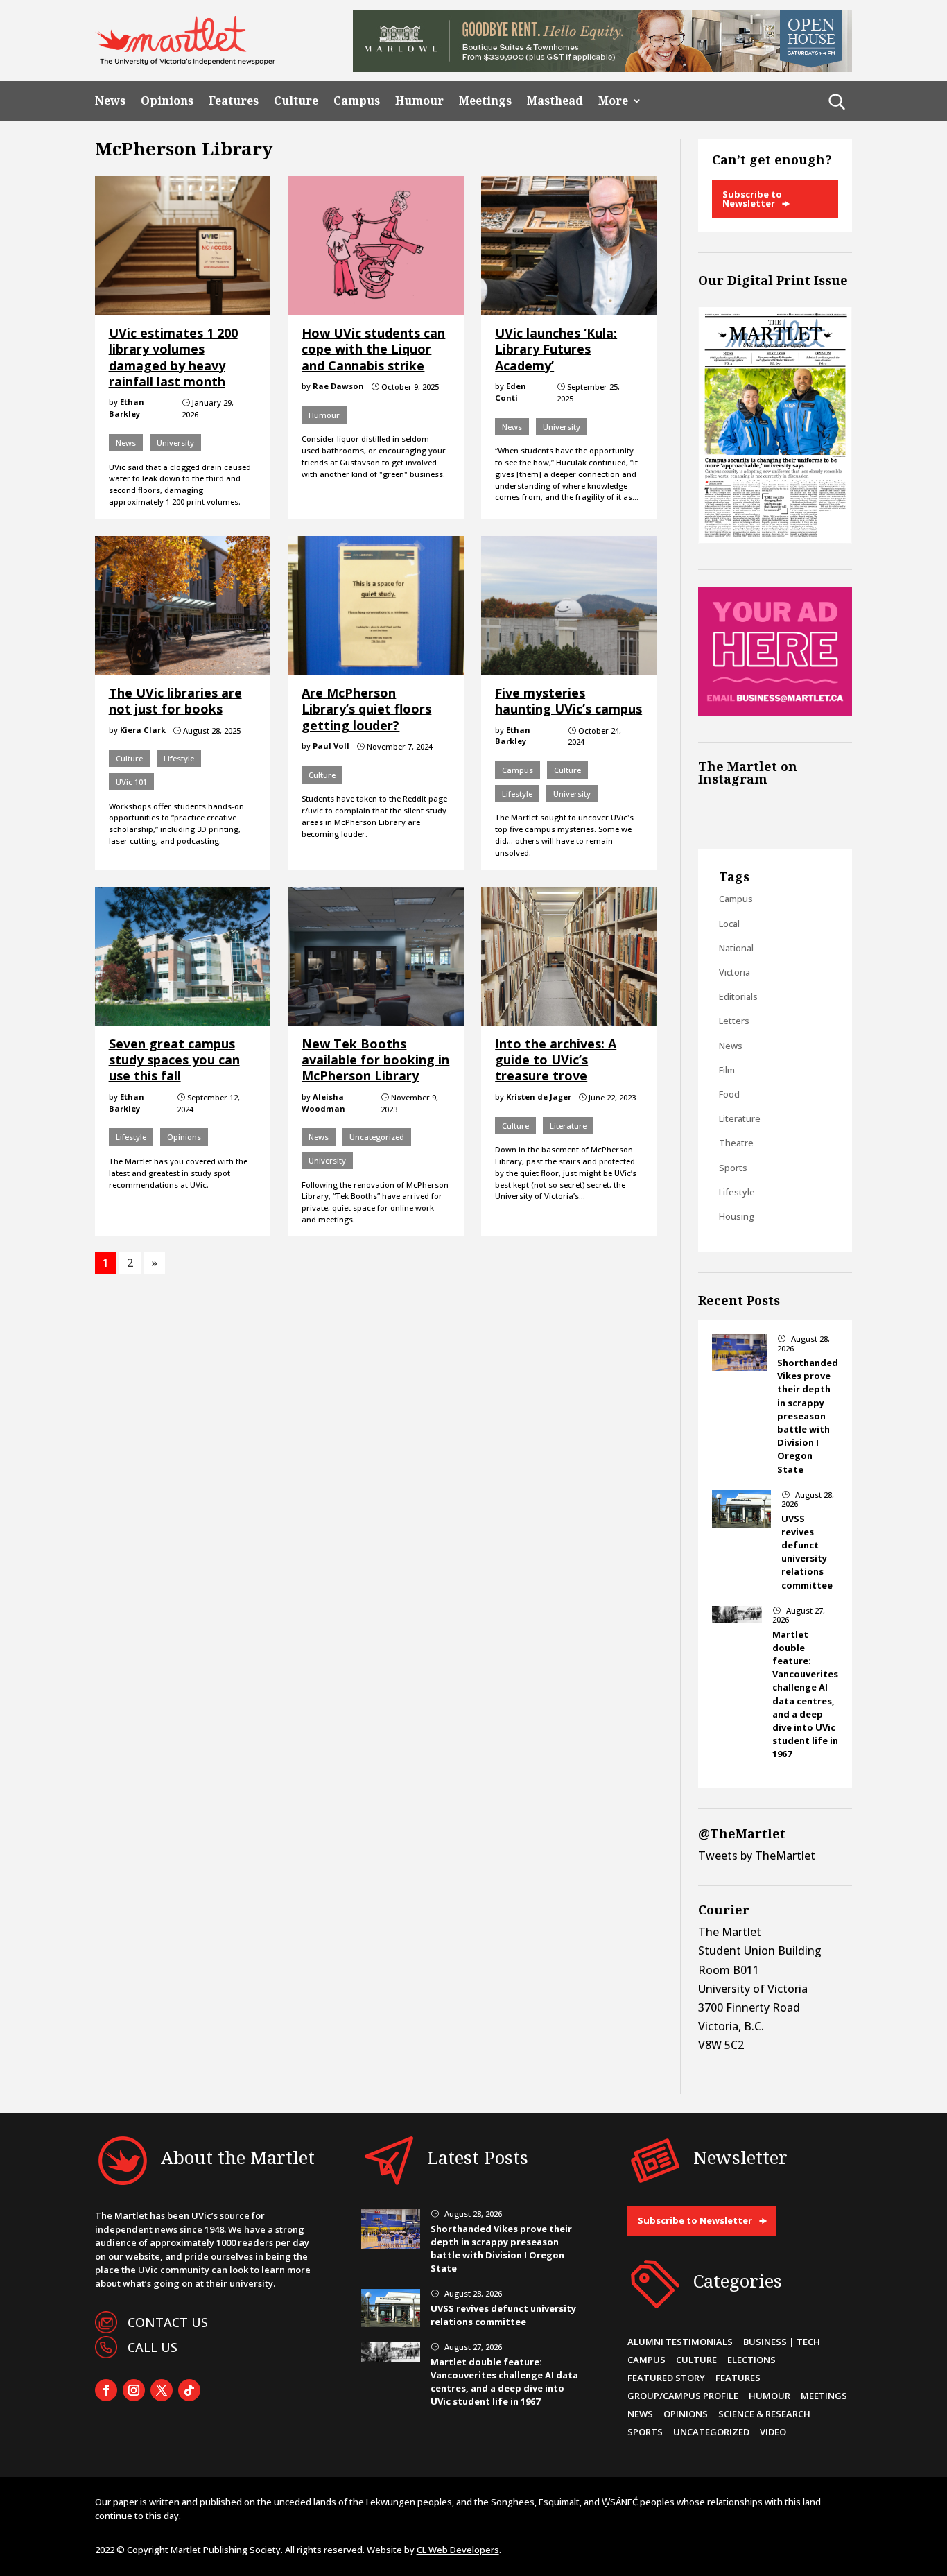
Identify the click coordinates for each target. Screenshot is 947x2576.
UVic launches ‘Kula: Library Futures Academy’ (556, 349)
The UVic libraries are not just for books (175, 701)
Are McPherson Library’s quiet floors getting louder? (366, 709)
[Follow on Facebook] (106, 2390)
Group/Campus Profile (683, 2396)
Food (729, 1094)
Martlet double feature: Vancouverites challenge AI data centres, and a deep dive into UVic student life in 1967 (805, 1694)
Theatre (736, 1143)
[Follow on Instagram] (134, 2390)
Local (729, 924)
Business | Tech (782, 2342)
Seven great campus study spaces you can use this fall (174, 1060)
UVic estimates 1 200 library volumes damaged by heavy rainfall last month (173, 357)
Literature (568, 1126)
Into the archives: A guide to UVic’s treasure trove (556, 1060)
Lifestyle (179, 758)
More (613, 101)
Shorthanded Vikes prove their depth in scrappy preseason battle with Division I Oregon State (808, 1416)
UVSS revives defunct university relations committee (807, 1552)
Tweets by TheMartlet (757, 1856)
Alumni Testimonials (680, 2342)
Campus (357, 101)
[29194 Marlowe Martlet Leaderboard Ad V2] (602, 68)
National (736, 948)
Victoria (735, 972)
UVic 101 (131, 782)
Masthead (555, 101)
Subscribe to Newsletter (752, 199)
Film (727, 1070)
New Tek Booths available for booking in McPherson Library (375, 1060)
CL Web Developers (458, 2550)
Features (234, 101)
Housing (737, 1216)
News (110, 101)
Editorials (738, 996)
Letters (734, 1021)
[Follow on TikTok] (189, 2390)
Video (773, 2432)
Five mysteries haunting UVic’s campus (568, 701)
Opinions (167, 101)
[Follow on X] (162, 2390)
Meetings (485, 101)
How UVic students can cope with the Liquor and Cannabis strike (373, 349)
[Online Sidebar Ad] (775, 712)
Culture (296, 101)
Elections (751, 2360)
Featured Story (666, 2378)
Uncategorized (377, 1137)
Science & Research (764, 2414)
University (175, 443)
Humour (419, 101)
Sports (733, 1168)
